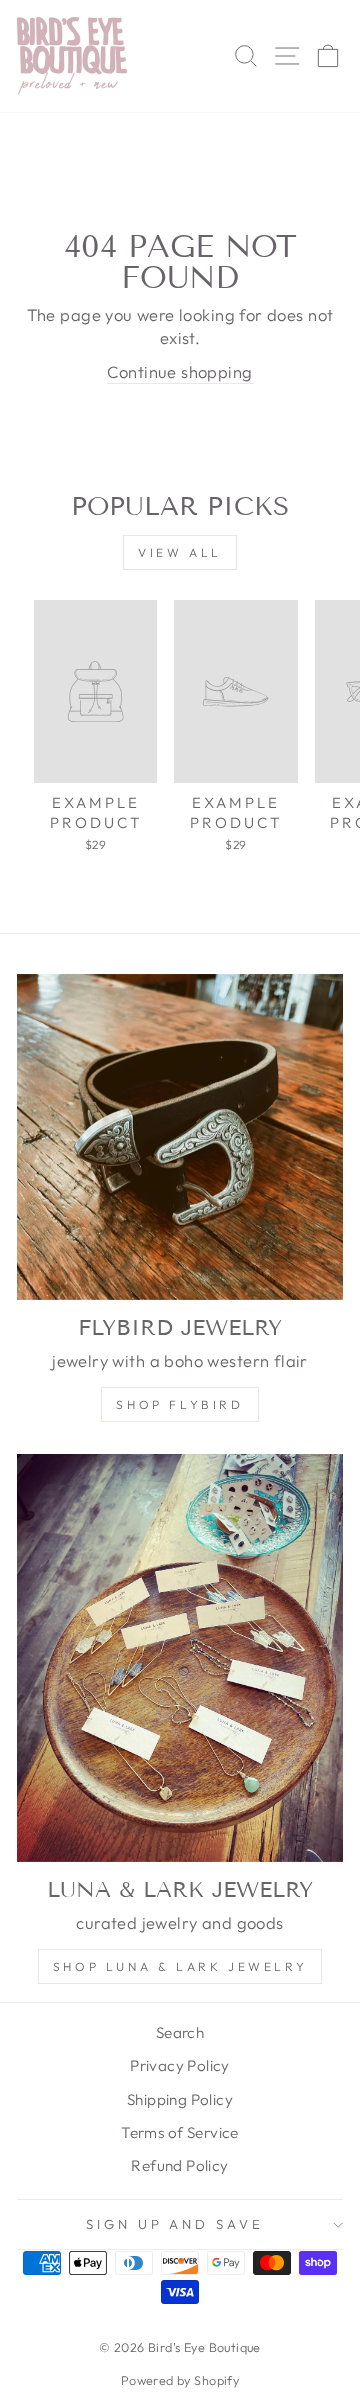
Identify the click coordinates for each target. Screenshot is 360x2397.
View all (180, 552)
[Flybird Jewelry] (180, 1137)
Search (180, 2032)
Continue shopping (179, 371)
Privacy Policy (180, 2065)
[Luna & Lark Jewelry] (180, 1658)
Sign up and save (175, 2224)
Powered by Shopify (180, 2380)
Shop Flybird (179, 1404)
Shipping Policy (180, 2099)
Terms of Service (180, 2132)
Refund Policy (179, 2165)
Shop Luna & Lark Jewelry (180, 1966)
